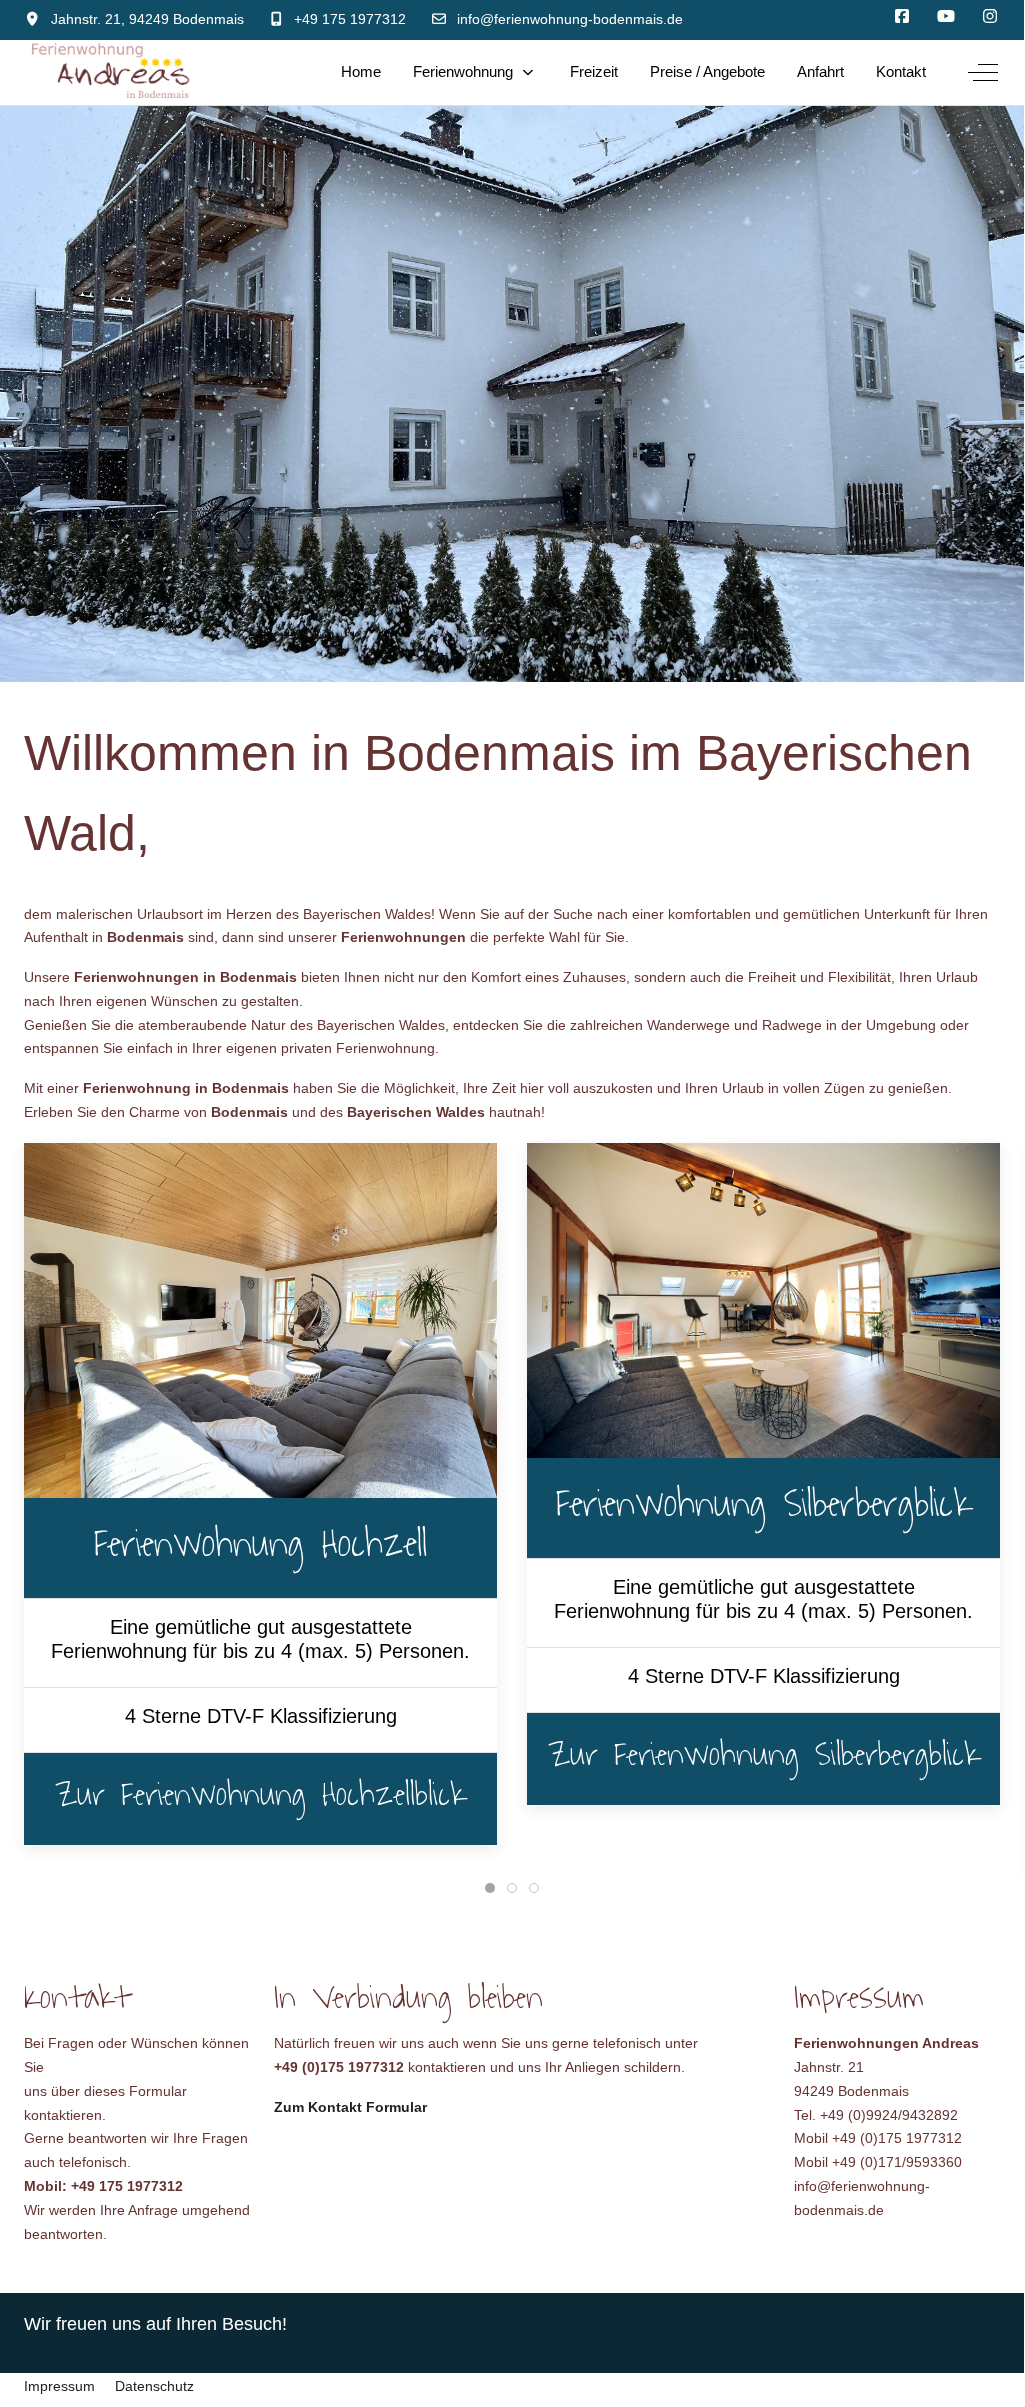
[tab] (490, 1888)
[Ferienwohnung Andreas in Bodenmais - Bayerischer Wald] (111, 72)
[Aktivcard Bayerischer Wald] (946, 16)
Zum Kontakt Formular (350, 2107)
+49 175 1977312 (350, 19)
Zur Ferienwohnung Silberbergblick (764, 1755)
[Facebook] (902, 16)
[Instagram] (990, 16)
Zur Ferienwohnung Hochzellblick (260, 1795)
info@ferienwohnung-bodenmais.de (570, 19)
